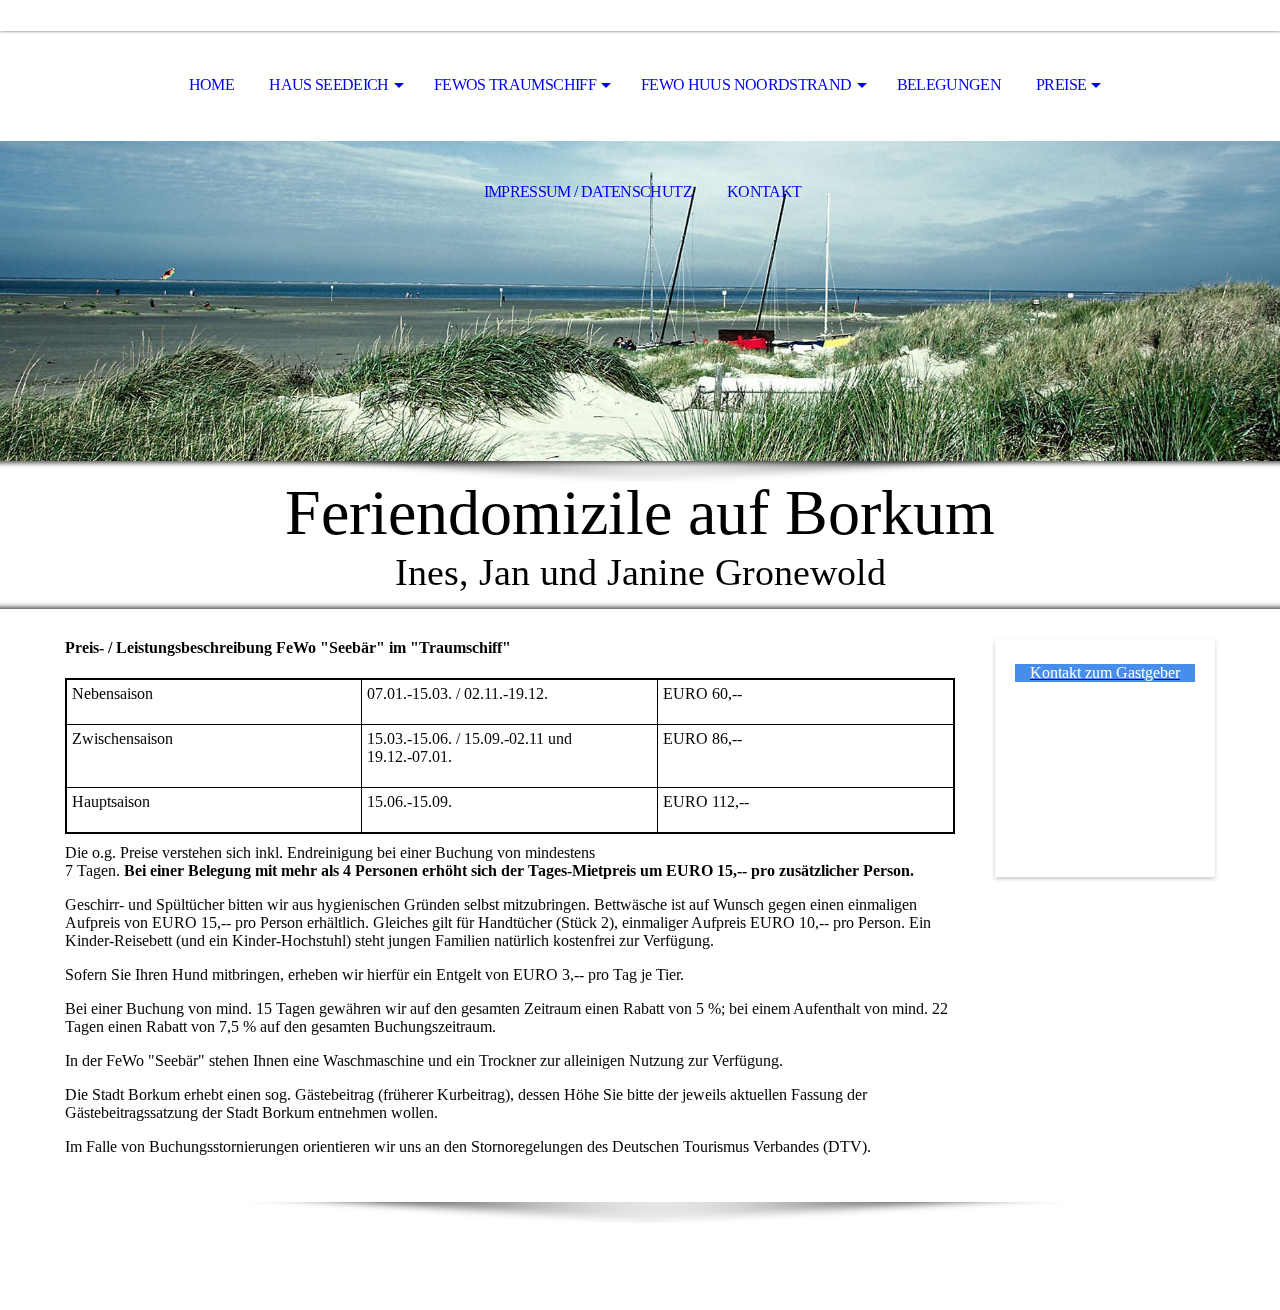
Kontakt (764, 191)
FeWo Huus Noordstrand (746, 84)
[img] (640, 301)
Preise (1061, 84)
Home (211, 84)
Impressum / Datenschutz (588, 191)
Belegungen (949, 84)
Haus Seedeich (329, 84)
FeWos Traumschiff (515, 84)
